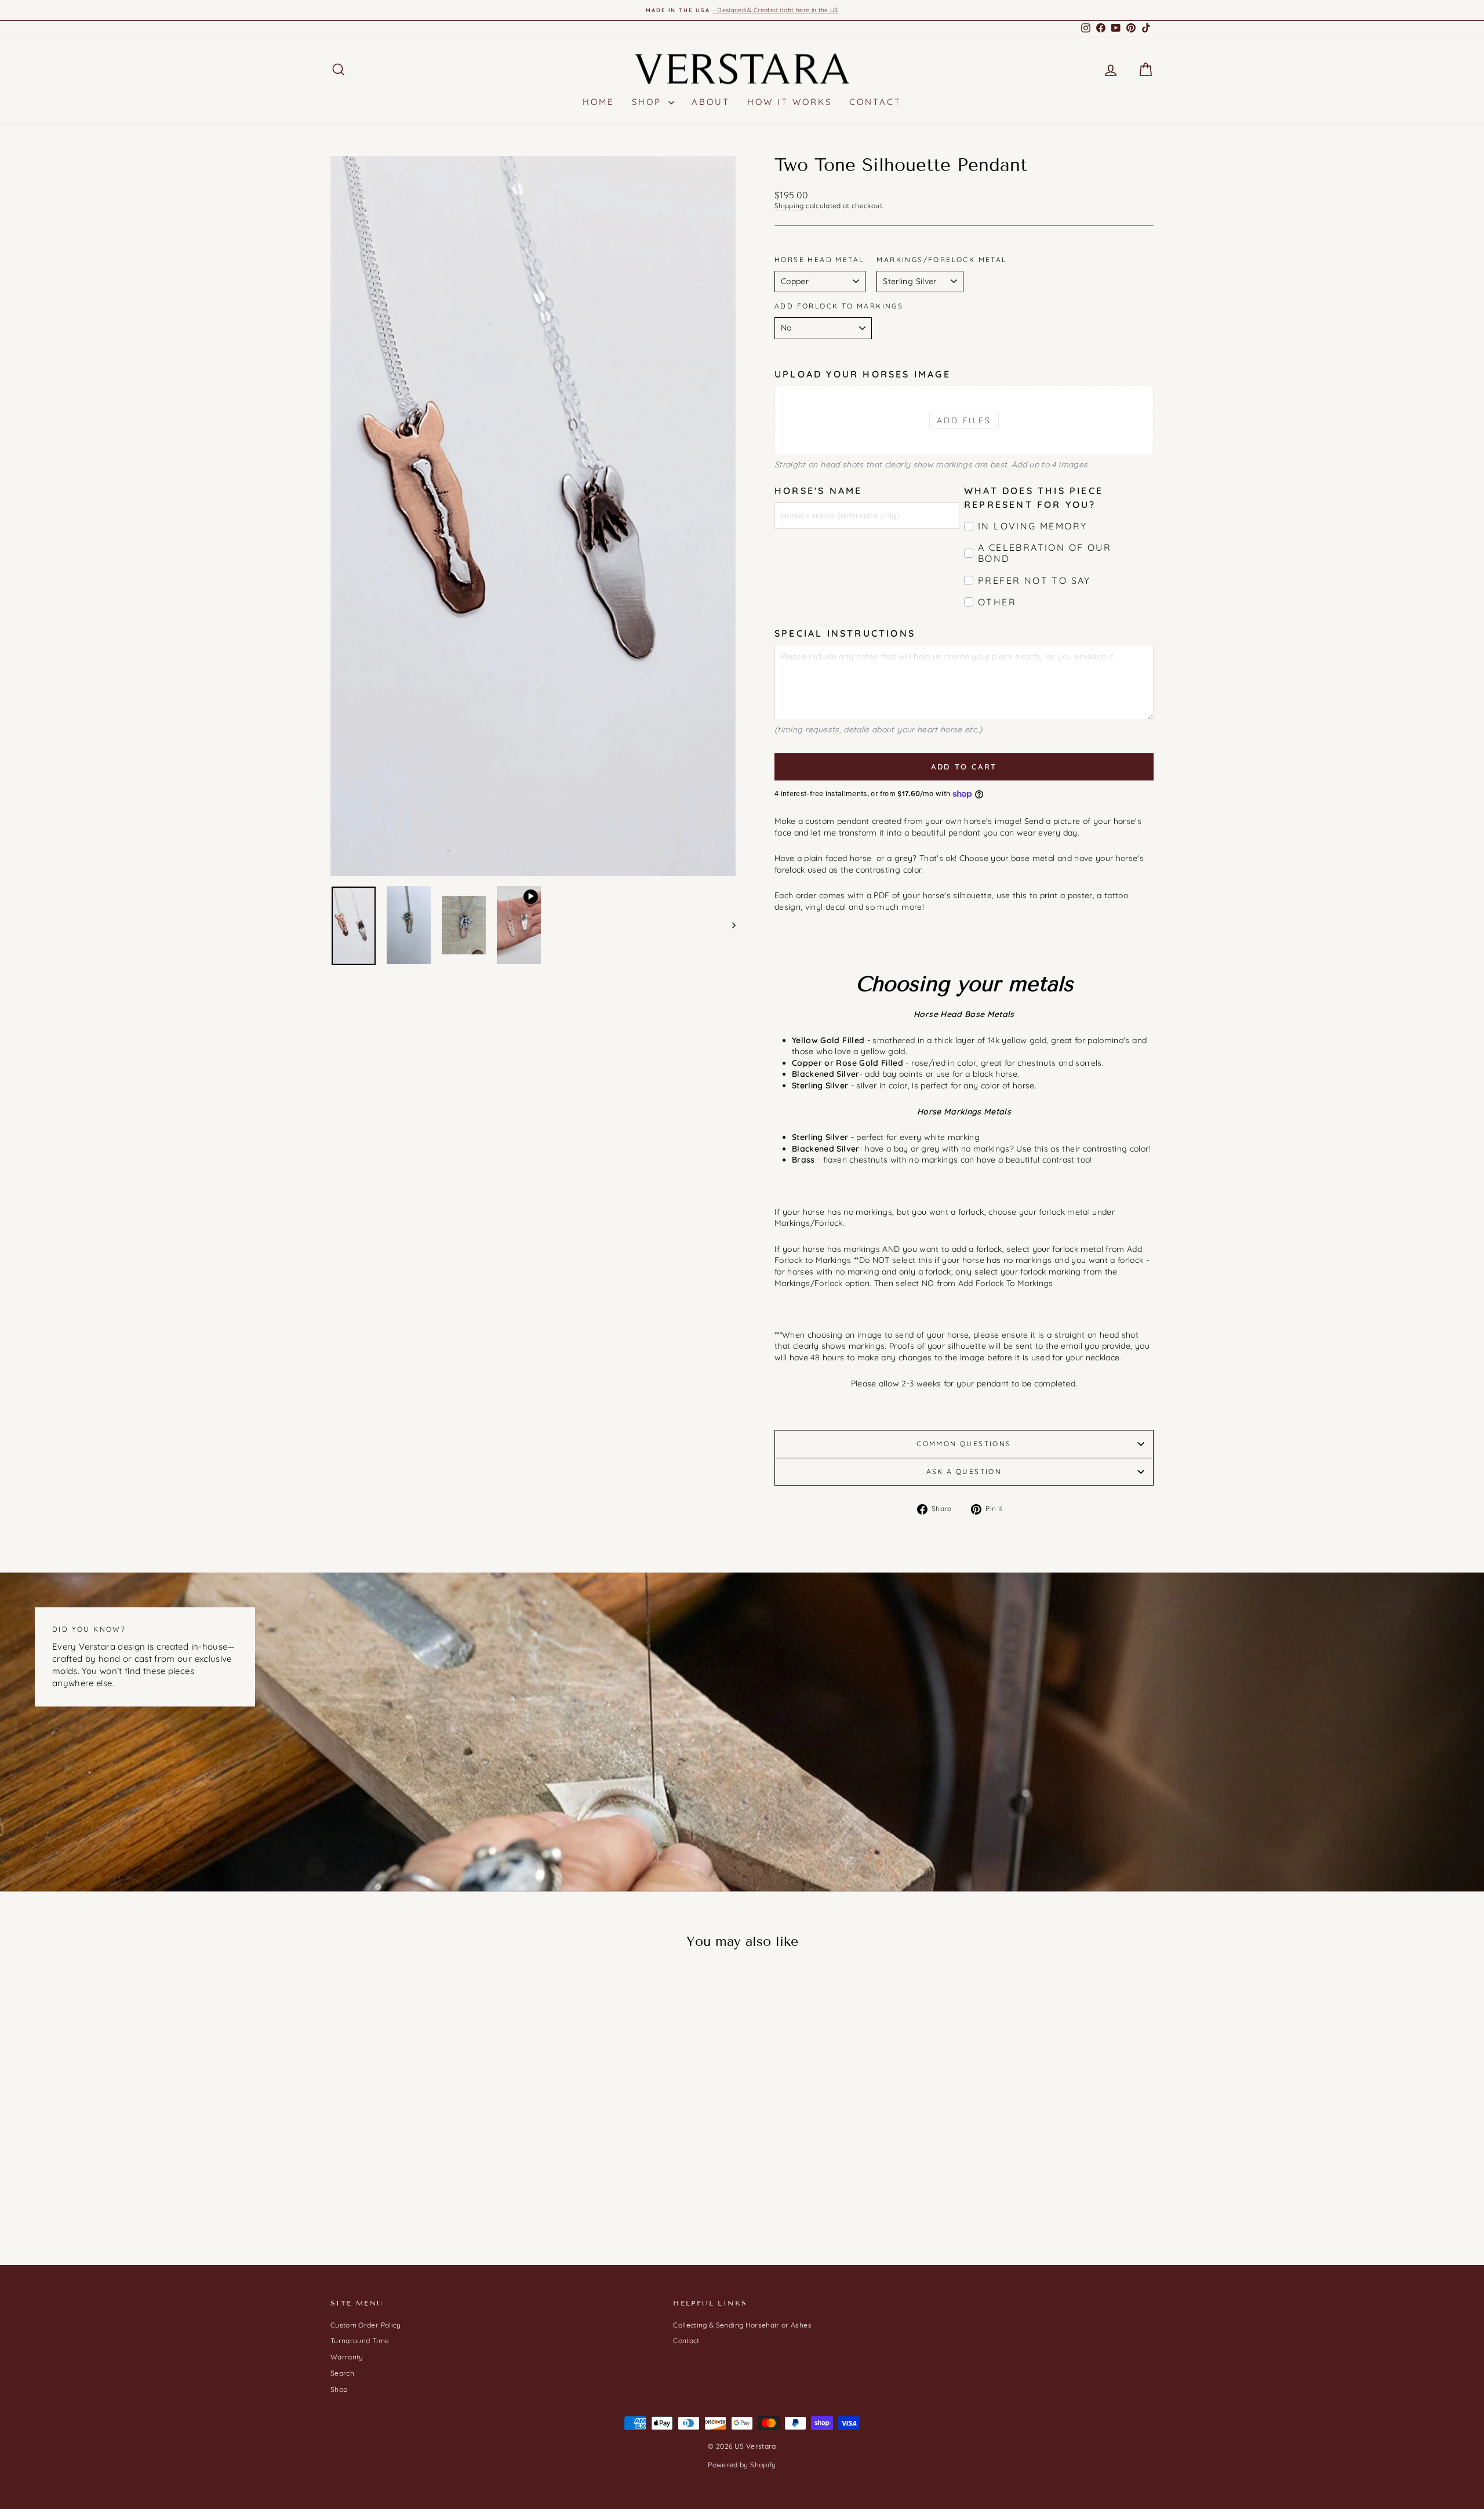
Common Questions (964, 1444)
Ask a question (964, 1471)
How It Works (790, 102)
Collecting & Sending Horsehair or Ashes (742, 2325)
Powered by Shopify (742, 2465)
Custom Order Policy (366, 2325)
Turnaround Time (360, 2341)
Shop (649, 102)
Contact (875, 102)
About (711, 102)
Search (342, 2373)
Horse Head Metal (819, 259)
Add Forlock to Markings (839, 306)
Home (599, 102)
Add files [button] (964, 420)
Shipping (789, 206)
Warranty (347, 2357)
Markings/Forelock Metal (941, 259)
